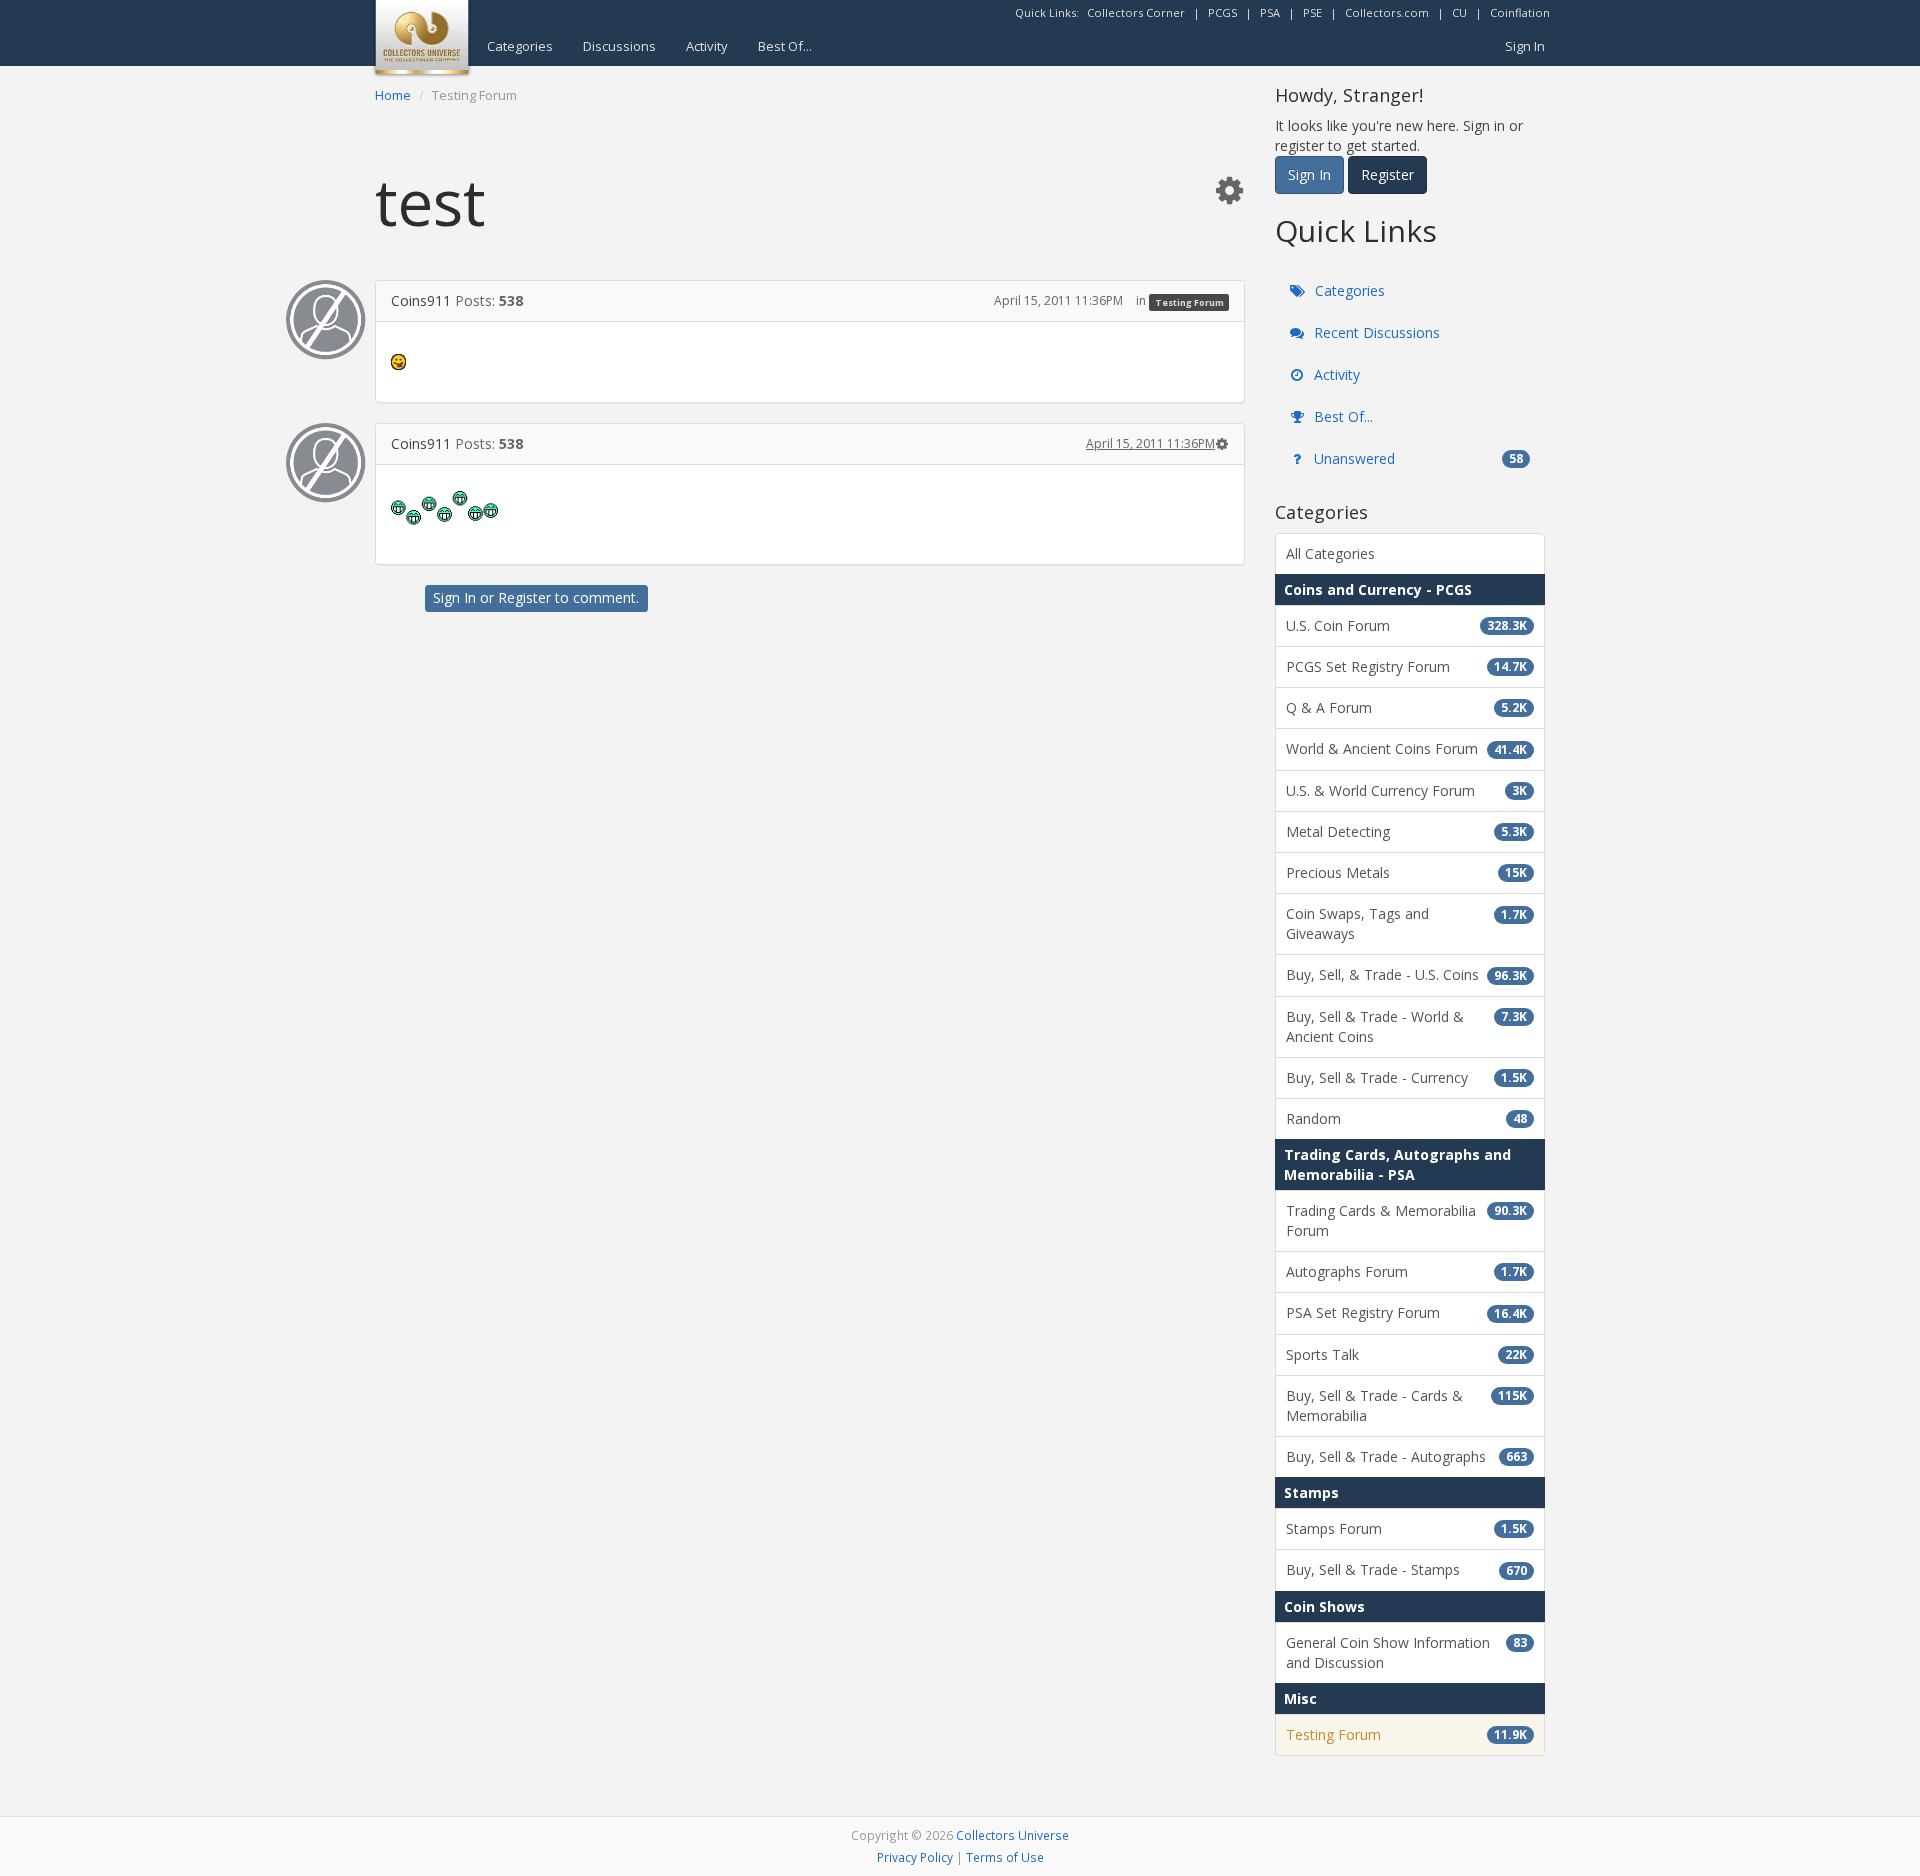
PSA (1270, 12)
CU (1459, 12)
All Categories (1330, 553)
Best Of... (785, 46)
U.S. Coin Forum (1406, 625)
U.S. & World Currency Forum (1406, 790)
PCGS (1222, 12)
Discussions (619, 46)
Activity (707, 46)
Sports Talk (1406, 1354)
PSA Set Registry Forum (1406, 1312)
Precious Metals (1406, 872)
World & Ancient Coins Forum (1406, 748)
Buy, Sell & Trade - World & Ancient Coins (1406, 1026)
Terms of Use (1005, 1857)
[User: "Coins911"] (326, 320)
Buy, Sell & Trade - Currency (1406, 1077)
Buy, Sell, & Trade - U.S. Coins (1406, 974)
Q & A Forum (1406, 707)
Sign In (1525, 46)
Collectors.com (1387, 12)
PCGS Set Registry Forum (1406, 666)
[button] (1229, 189)
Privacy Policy (915, 1857)
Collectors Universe (1012, 1835)
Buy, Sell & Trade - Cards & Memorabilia (1406, 1405)
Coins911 (421, 300)
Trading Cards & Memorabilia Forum (1406, 1220)
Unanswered (1416, 458)
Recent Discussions (1375, 332)
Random (1406, 1118)
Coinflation (1520, 12)
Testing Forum (1189, 301)
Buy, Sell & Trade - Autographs (1406, 1456)
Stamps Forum (1406, 1528)
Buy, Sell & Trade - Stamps (1406, 1569)
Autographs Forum (1406, 1271)
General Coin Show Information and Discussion (1406, 1652)
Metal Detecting (1406, 831)
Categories (520, 46)
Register (524, 597)
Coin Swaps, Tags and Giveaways (1406, 923)
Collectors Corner (1136, 12)
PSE (1312, 12)
